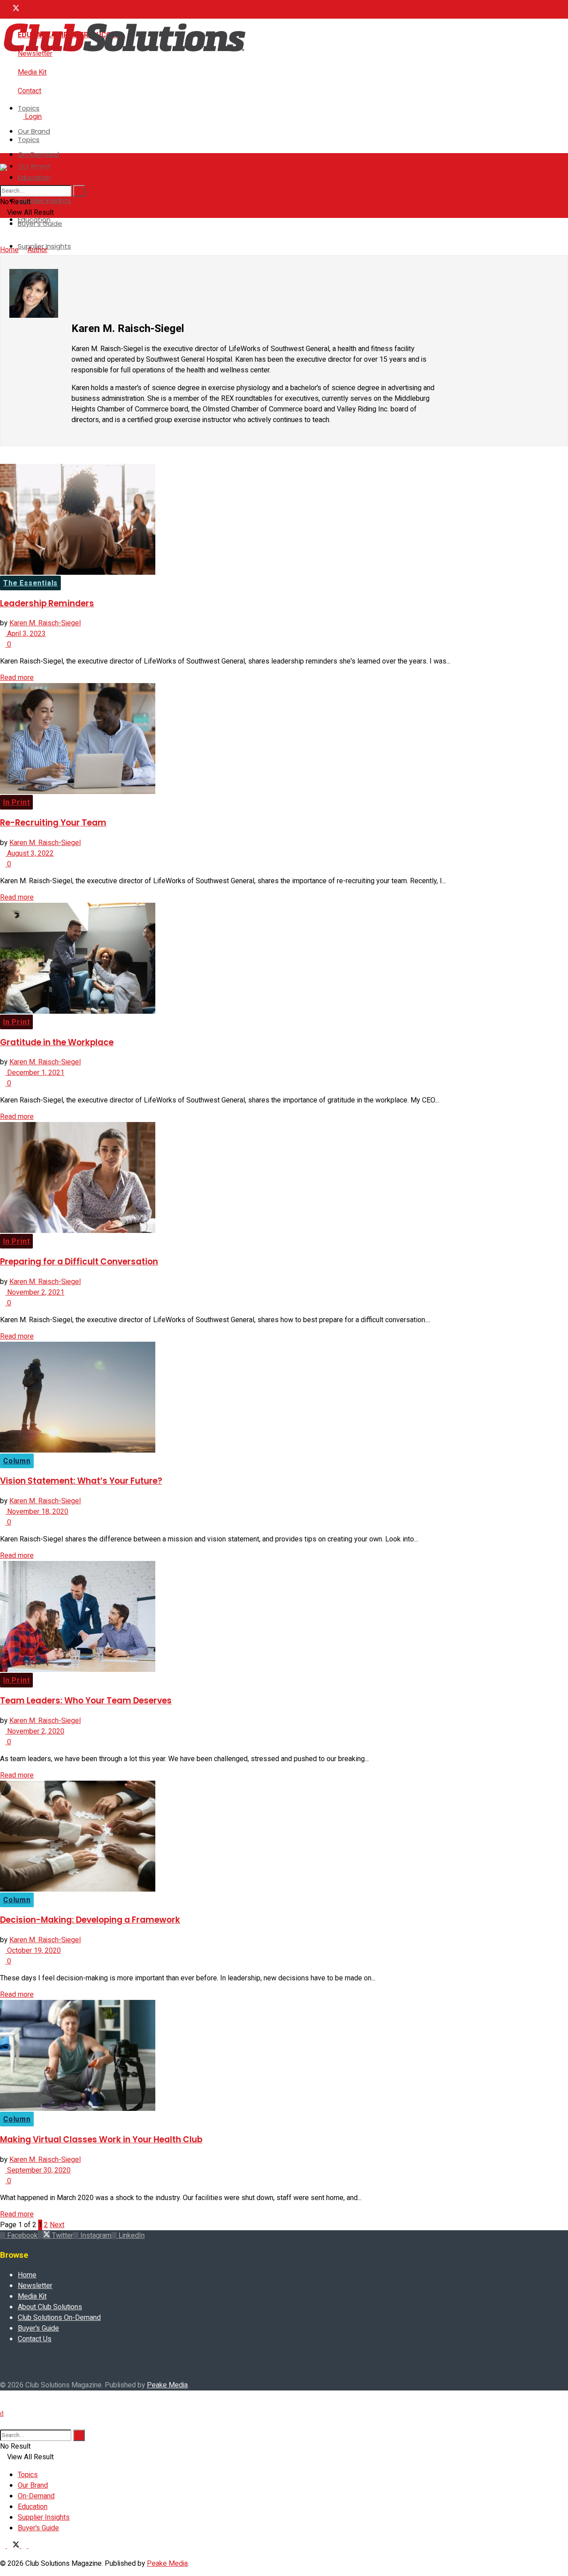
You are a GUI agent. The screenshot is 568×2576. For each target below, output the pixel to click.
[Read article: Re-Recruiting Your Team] (284, 740)
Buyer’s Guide (38, 2328)
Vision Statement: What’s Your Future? (81, 1481)
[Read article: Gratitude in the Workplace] (284, 960)
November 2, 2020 (35, 1731)
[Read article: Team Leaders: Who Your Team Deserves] (284, 1618)
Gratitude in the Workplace (57, 1042)
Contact (30, 91)
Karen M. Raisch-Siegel (45, 623)
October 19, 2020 (33, 1951)
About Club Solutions (50, 2307)
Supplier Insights (44, 200)
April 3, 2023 (26, 634)
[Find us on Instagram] (25, 9)
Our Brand (34, 131)
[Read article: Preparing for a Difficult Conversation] (284, 1179)
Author (37, 250)
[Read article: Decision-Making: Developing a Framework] (284, 1838)
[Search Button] (3, 180)
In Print (16, 802)
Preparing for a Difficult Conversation (79, 1262)
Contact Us (35, 2339)
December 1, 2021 (35, 1073)
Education (34, 177)
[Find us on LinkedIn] (31, 9)
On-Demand (38, 154)
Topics (29, 108)
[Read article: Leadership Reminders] (284, 521)
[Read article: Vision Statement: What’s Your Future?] (284, 1399)
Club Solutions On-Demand (59, 2318)
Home (9, 250)
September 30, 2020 (38, 2170)
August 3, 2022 (30, 853)
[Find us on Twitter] (14, 9)
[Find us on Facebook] (4, 9)
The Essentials (30, 583)
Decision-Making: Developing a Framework (90, 1920)
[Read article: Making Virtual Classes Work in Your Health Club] (284, 2057)
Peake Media (167, 2385)
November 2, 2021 (35, 1292)
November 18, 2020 (37, 1512)
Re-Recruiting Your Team (53, 823)
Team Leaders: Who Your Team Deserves (86, 1701)
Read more (17, 678)
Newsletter (35, 2286)
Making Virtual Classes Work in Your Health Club (101, 2139)
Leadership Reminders (47, 603)
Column (17, 1461)
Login (32, 117)
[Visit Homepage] (124, 54)
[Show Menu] (3, 158)
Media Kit (32, 72)
